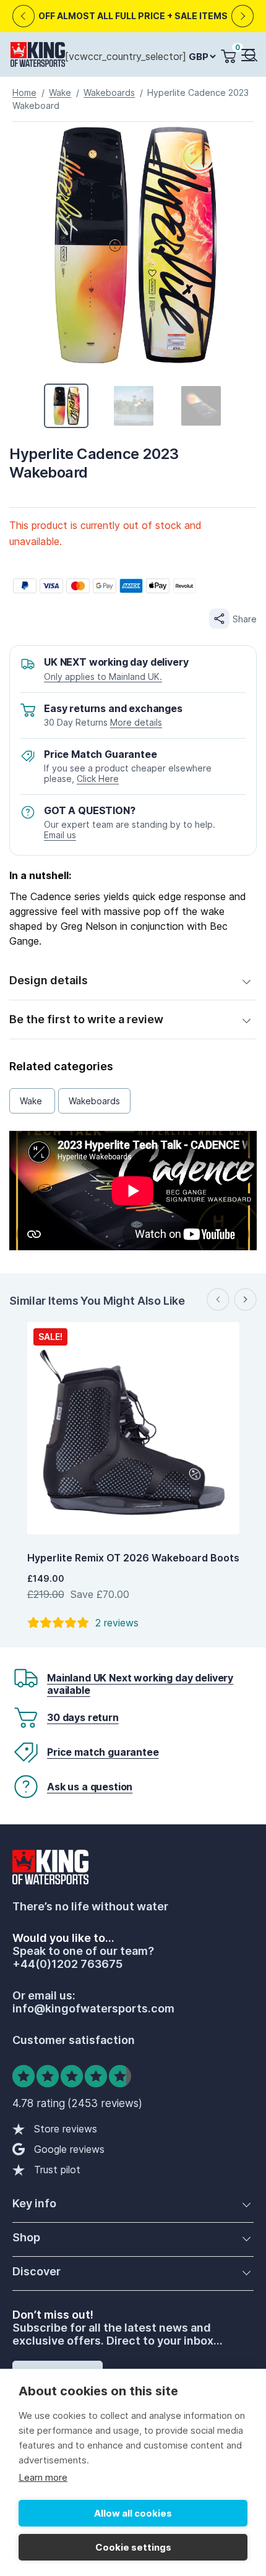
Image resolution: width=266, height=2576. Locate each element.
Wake (60, 92)
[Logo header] (38, 57)
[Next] (243, 16)
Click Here (98, 779)
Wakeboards (109, 92)
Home (24, 92)
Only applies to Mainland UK (102, 676)
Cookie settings (133, 2547)
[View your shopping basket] (228, 56)
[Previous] (24, 16)
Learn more (43, 2477)
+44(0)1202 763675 (67, 1964)
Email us (60, 835)
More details (136, 722)
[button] (247, 56)
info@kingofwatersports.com (93, 2008)
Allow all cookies (133, 2513)
